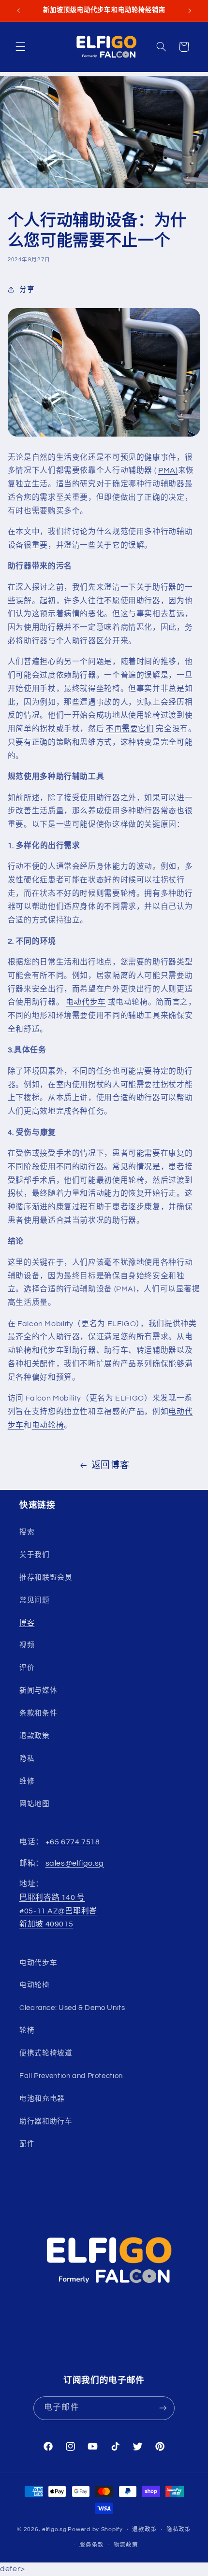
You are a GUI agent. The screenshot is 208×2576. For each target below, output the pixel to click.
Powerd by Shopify (95, 2529)
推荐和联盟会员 (46, 1578)
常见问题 (35, 1600)
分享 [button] (27, 290)
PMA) (168, 470)
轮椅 (27, 2031)
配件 (27, 2144)
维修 (27, 1781)
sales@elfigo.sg (75, 1863)
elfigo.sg (54, 2529)
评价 (27, 1668)
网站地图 (35, 1804)
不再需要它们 (130, 729)
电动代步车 (86, 1002)
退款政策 (35, 1736)
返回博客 (111, 1465)
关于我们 (35, 1555)
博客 (27, 1623)
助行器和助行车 (46, 2121)
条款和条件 (38, 1713)
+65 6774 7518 (73, 1842)
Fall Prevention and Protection (71, 2076)
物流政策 (126, 2545)
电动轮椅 (48, 1425)
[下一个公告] (190, 11)
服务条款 (92, 2545)
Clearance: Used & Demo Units (72, 2008)
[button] (20, 47)
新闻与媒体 (38, 1691)
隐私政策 (179, 2529)
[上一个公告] (18, 11)
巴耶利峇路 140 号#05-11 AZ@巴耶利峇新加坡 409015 (58, 1911)
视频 (27, 1645)
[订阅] (163, 2408)
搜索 (27, 1532)
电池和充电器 (42, 2099)
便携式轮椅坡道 (46, 2053)
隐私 (27, 1759)
